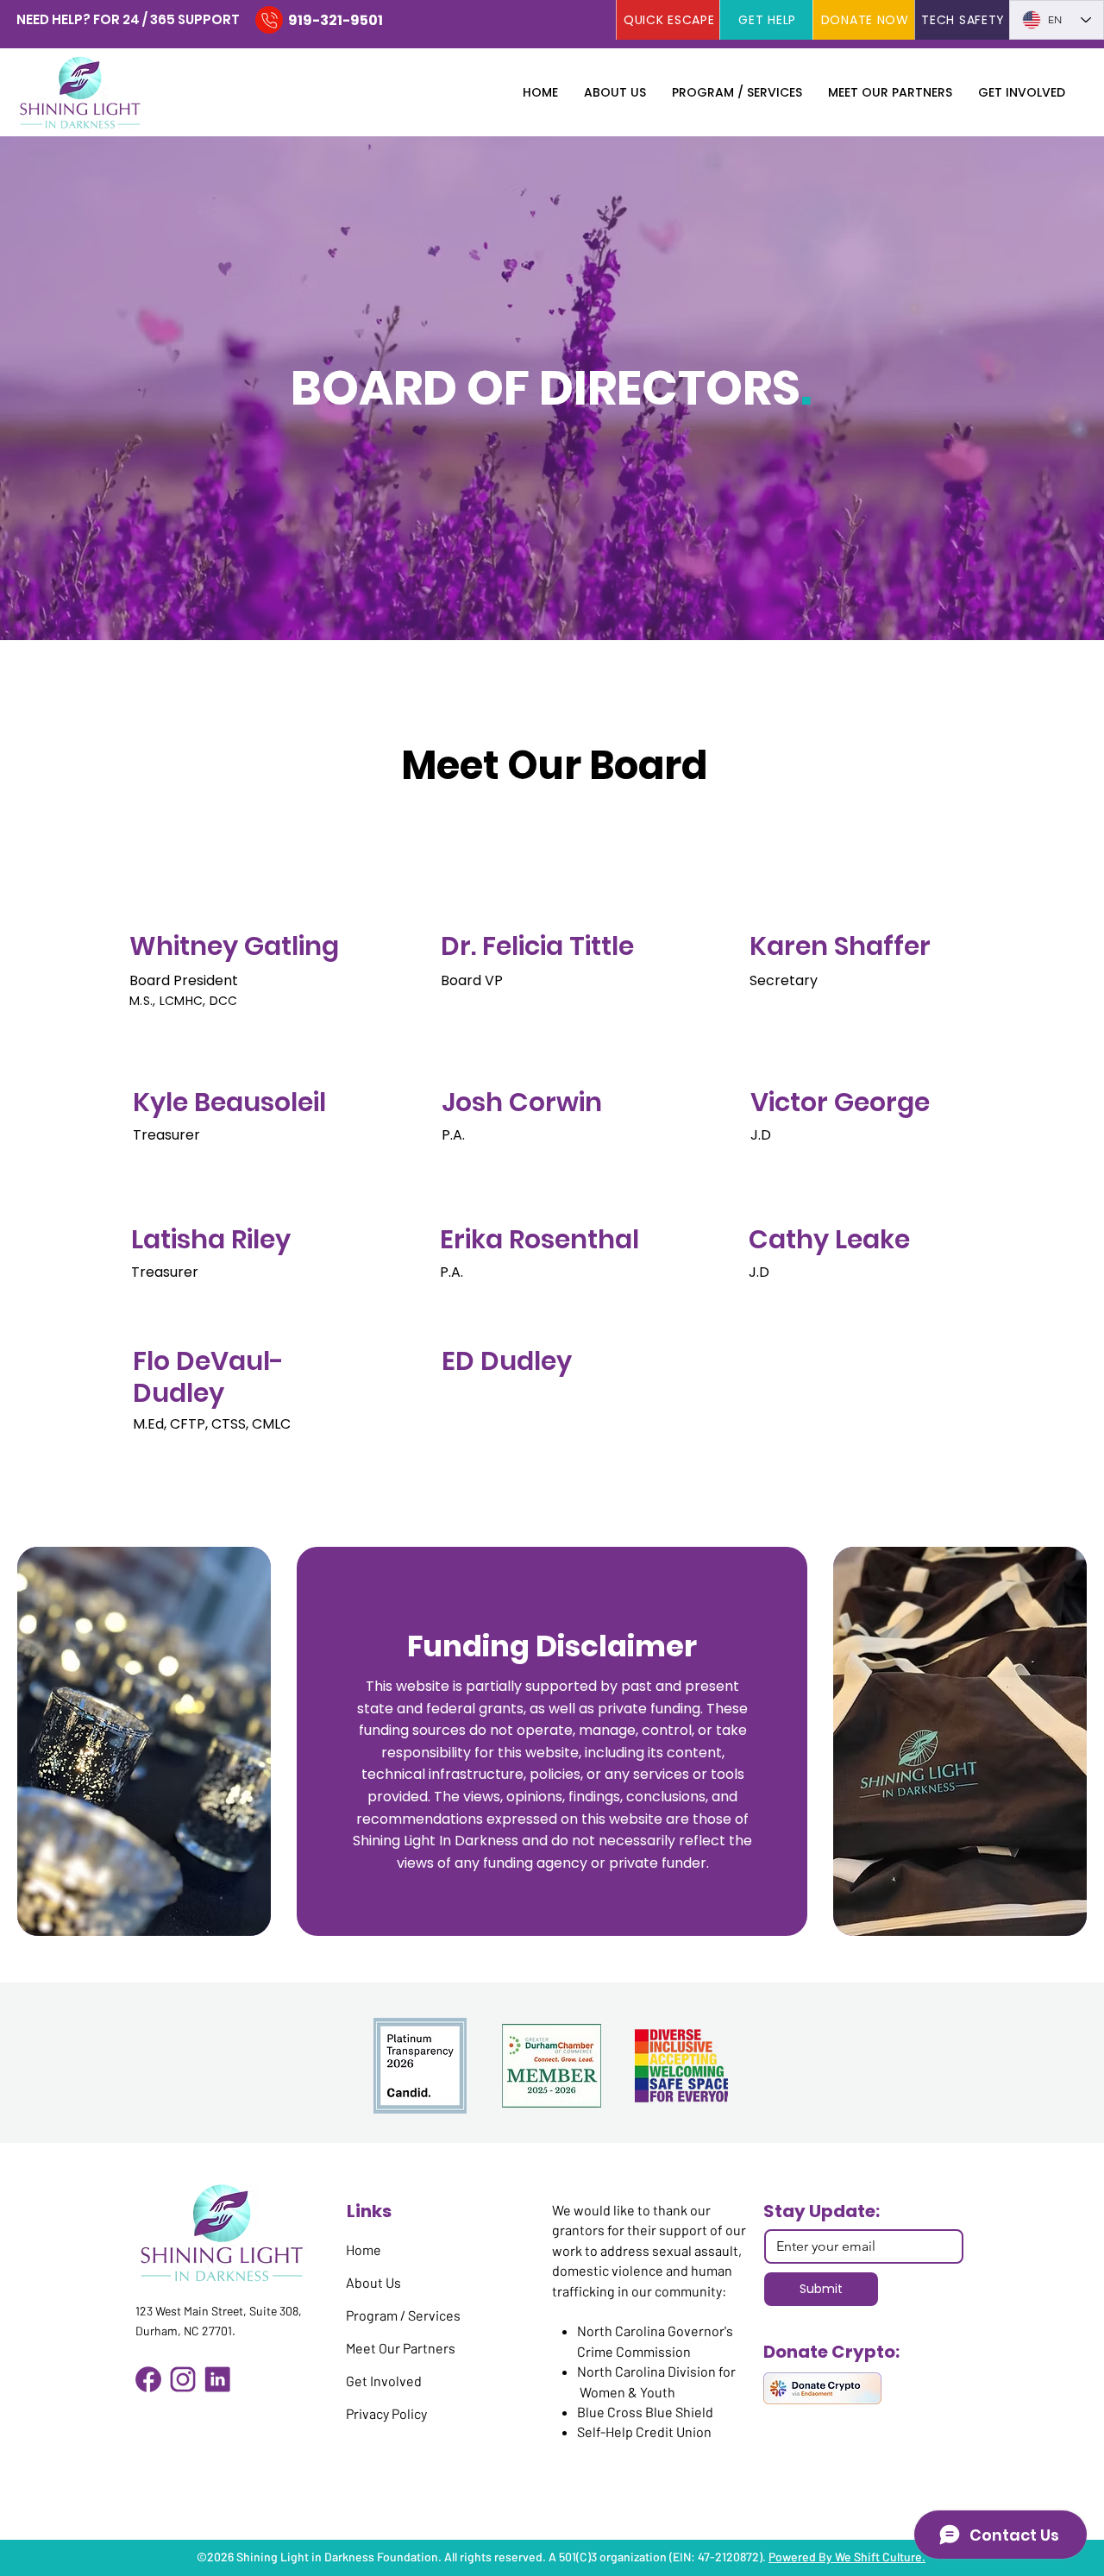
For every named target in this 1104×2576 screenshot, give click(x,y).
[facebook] (148, 2379)
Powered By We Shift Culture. (847, 2557)
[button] (615, 92)
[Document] (269, 20)
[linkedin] (217, 2379)
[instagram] (183, 2379)
